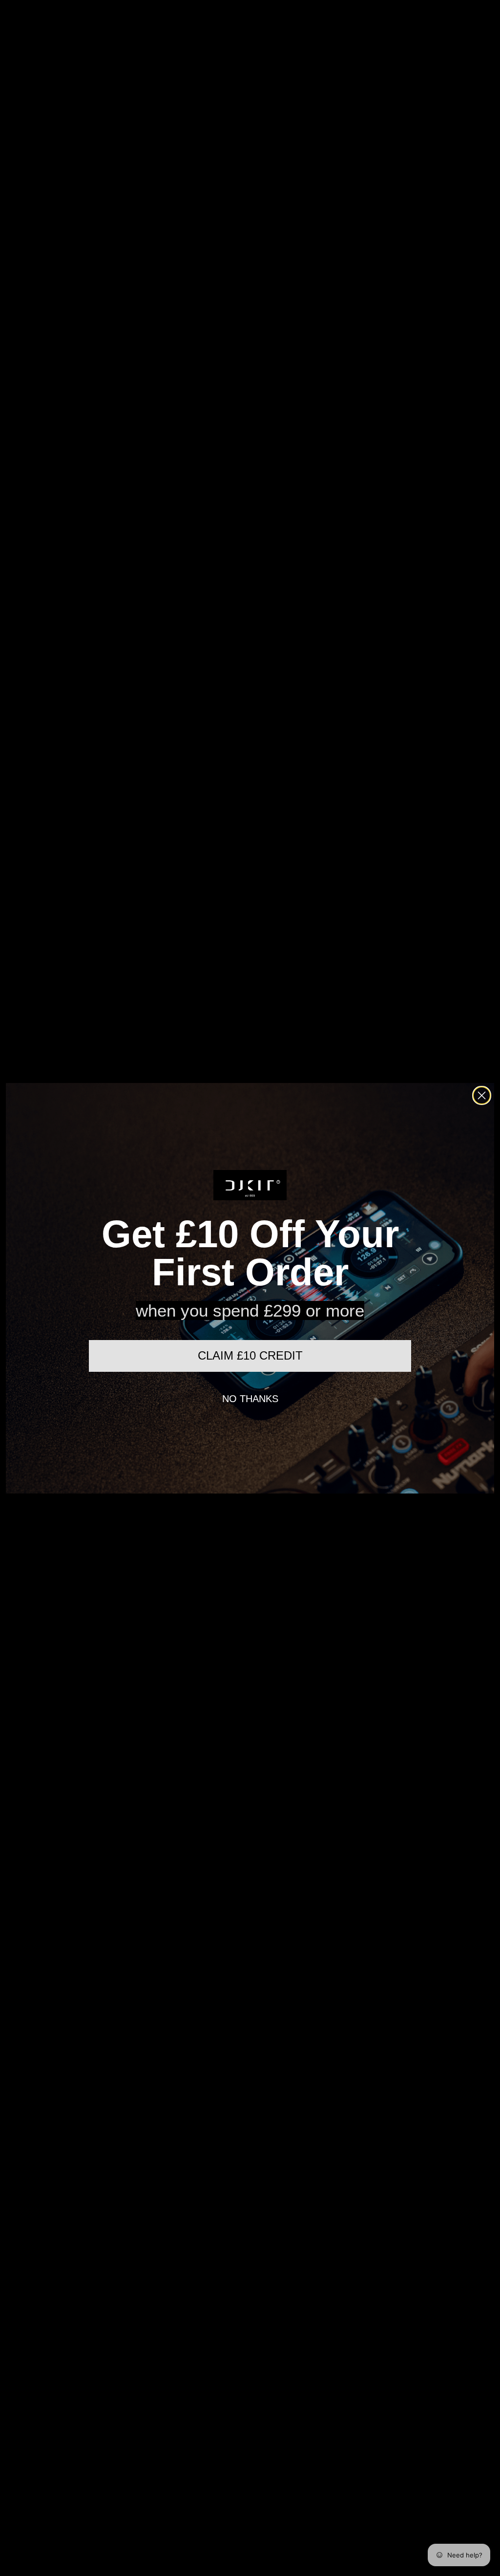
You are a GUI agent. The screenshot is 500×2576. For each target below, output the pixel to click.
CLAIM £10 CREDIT (250, 1355)
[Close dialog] (482, 1095)
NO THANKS (250, 1399)
